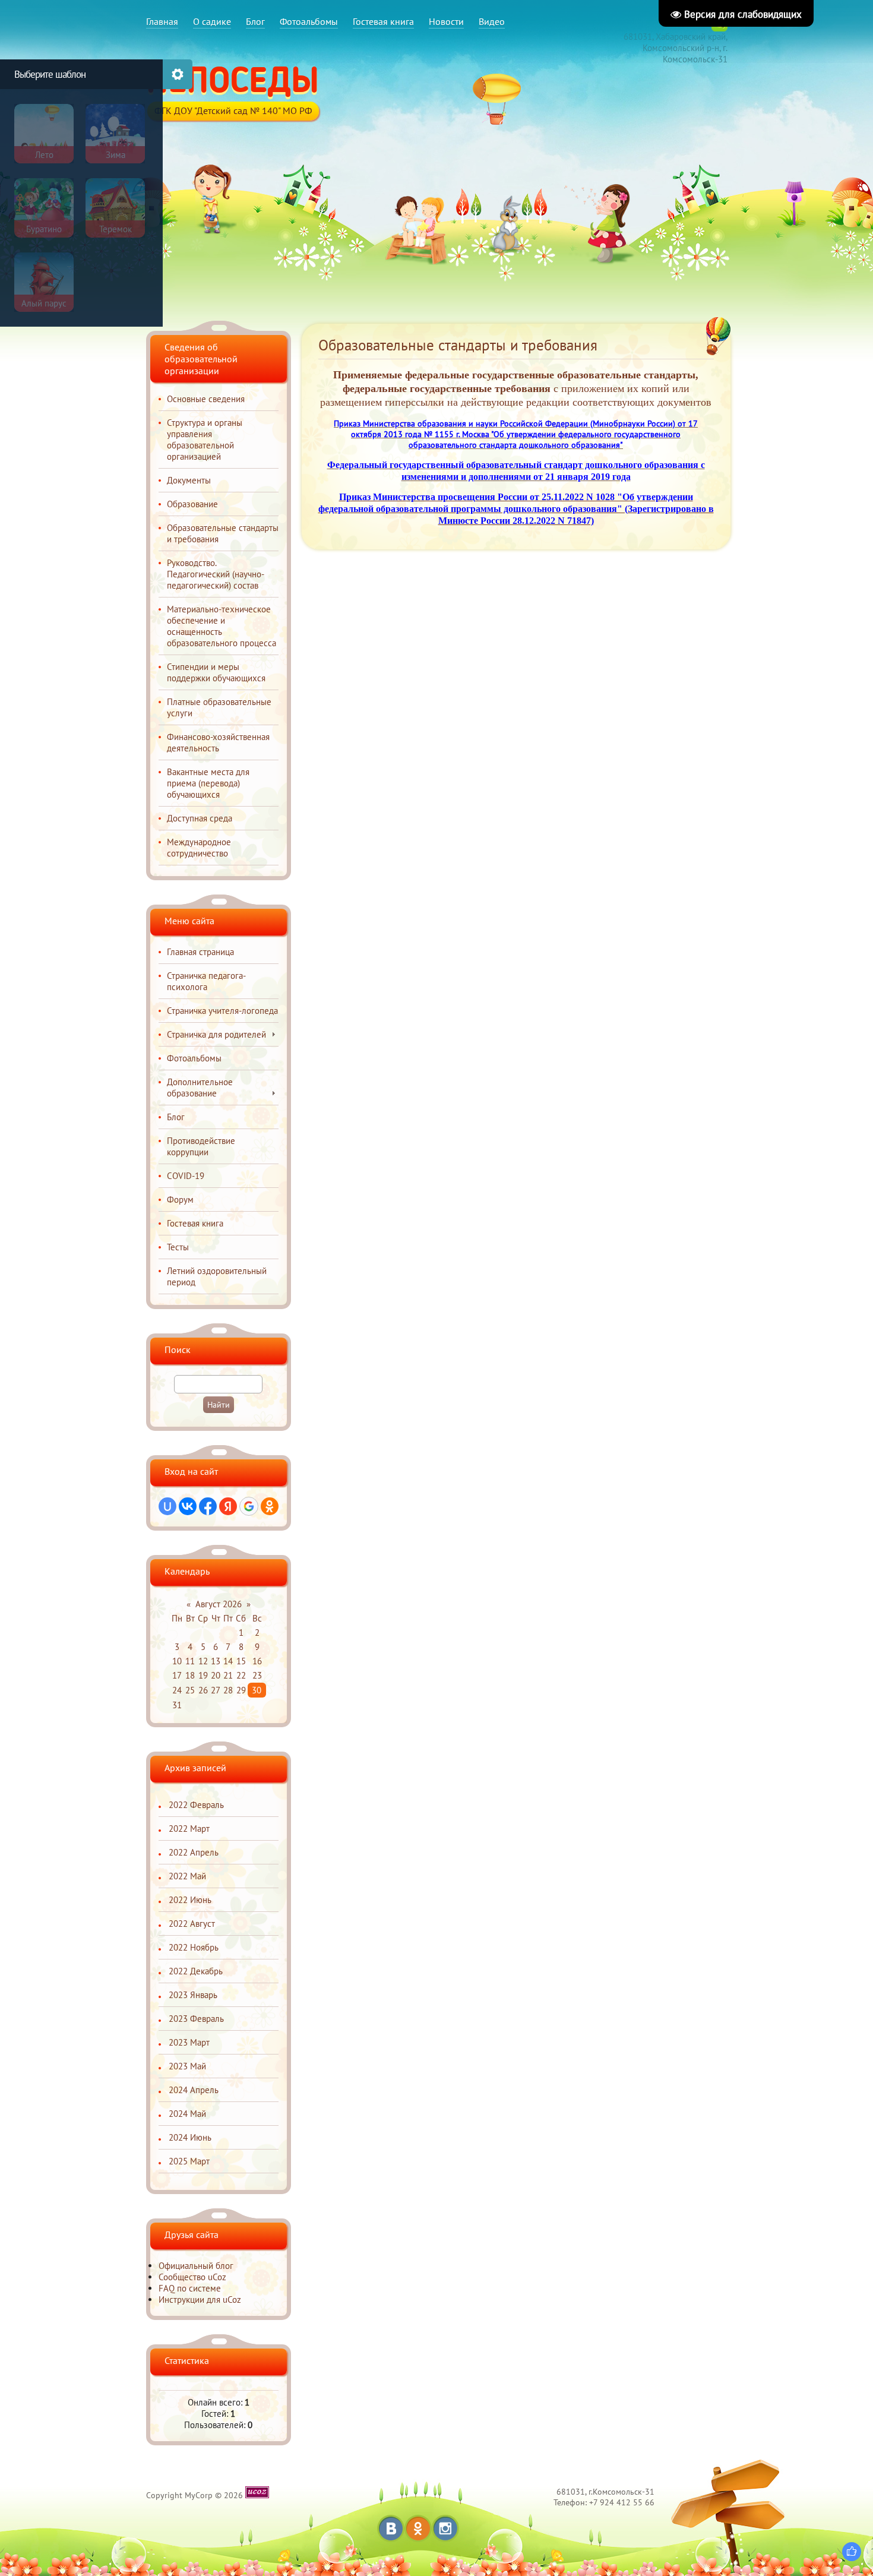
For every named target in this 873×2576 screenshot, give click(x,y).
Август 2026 (219, 1604)
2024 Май (187, 2114)
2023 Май (187, 2066)
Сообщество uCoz (192, 2277)
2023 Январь (193, 1995)
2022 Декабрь (196, 1971)
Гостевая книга (383, 21)
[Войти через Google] (249, 1506)
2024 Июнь (190, 2137)
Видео (492, 21)
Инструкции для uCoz (200, 2300)
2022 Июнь (190, 1900)
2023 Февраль (196, 2019)
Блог (255, 21)
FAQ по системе (190, 2288)
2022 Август (192, 1924)
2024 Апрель (194, 2090)
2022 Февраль (196, 1805)
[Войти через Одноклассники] (270, 1506)
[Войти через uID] (167, 1506)
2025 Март (189, 2161)
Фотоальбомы (309, 21)
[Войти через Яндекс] (228, 1506)
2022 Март (189, 1829)
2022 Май (187, 1876)
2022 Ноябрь (194, 1947)
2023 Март (189, 2042)
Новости (446, 21)
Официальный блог (196, 2266)
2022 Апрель (194, 1852)
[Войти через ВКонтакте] (188, 1506)
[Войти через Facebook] (208, 1506)
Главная (162, 21)
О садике (212, 21)
